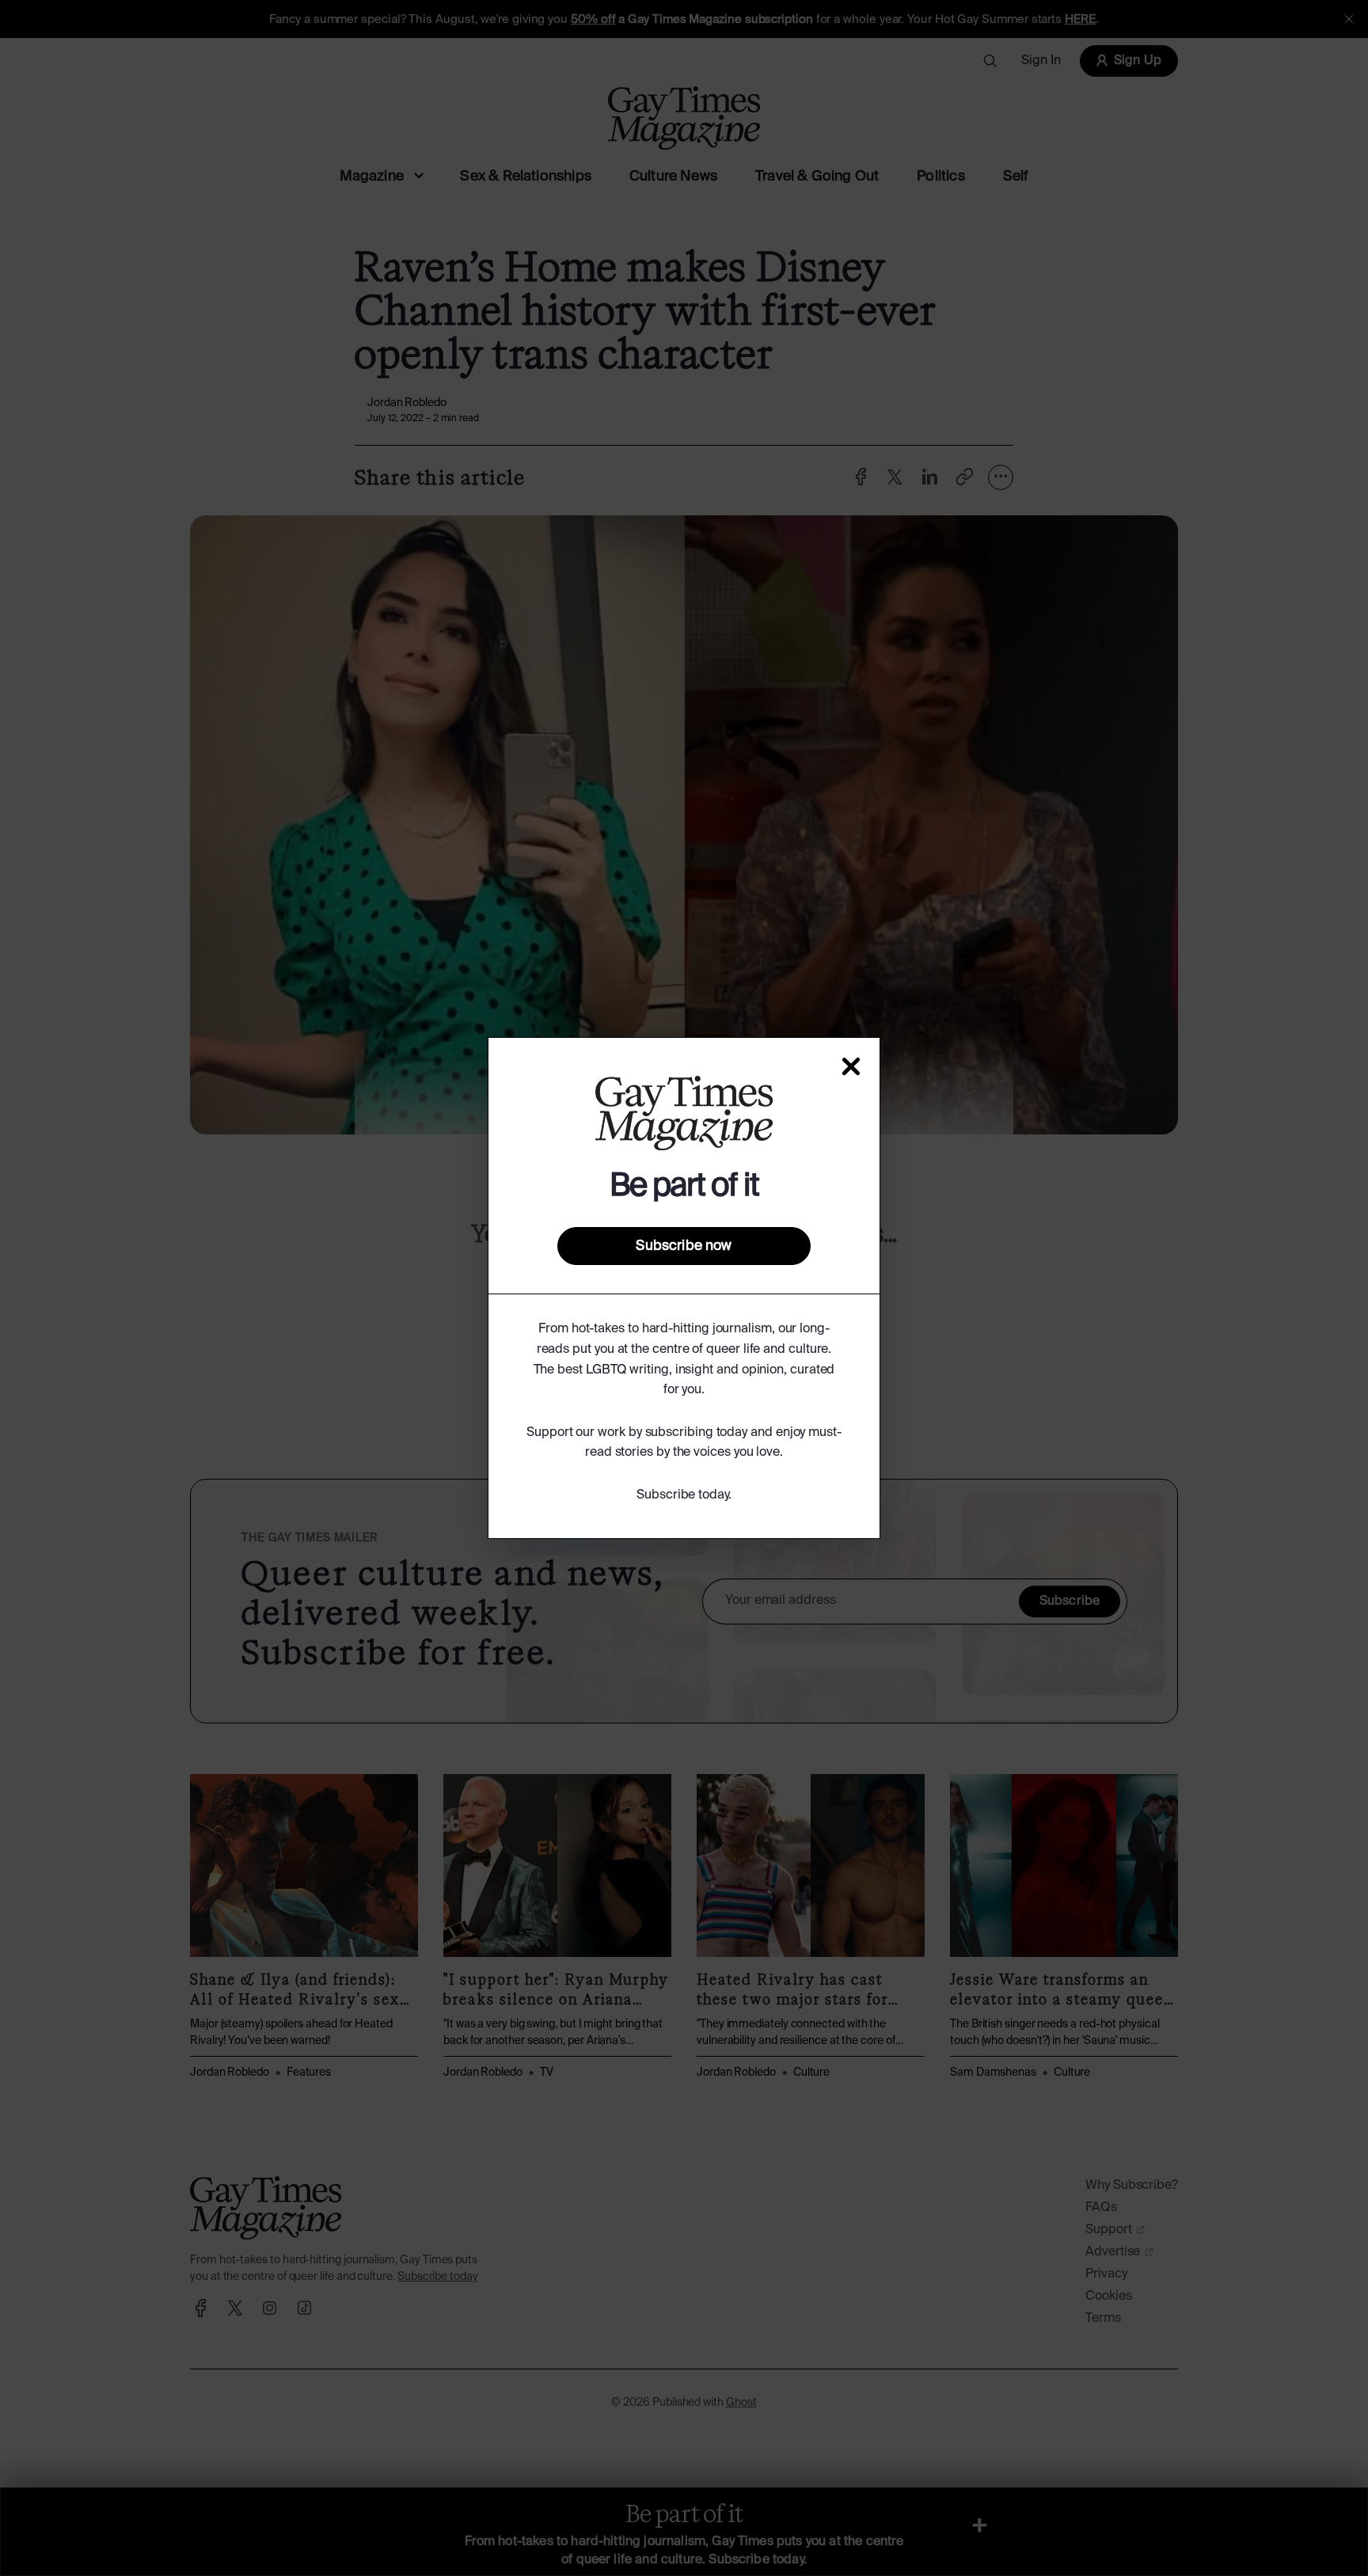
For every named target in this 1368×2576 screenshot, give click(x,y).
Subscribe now (684, 1246)
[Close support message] (851, 1066)
